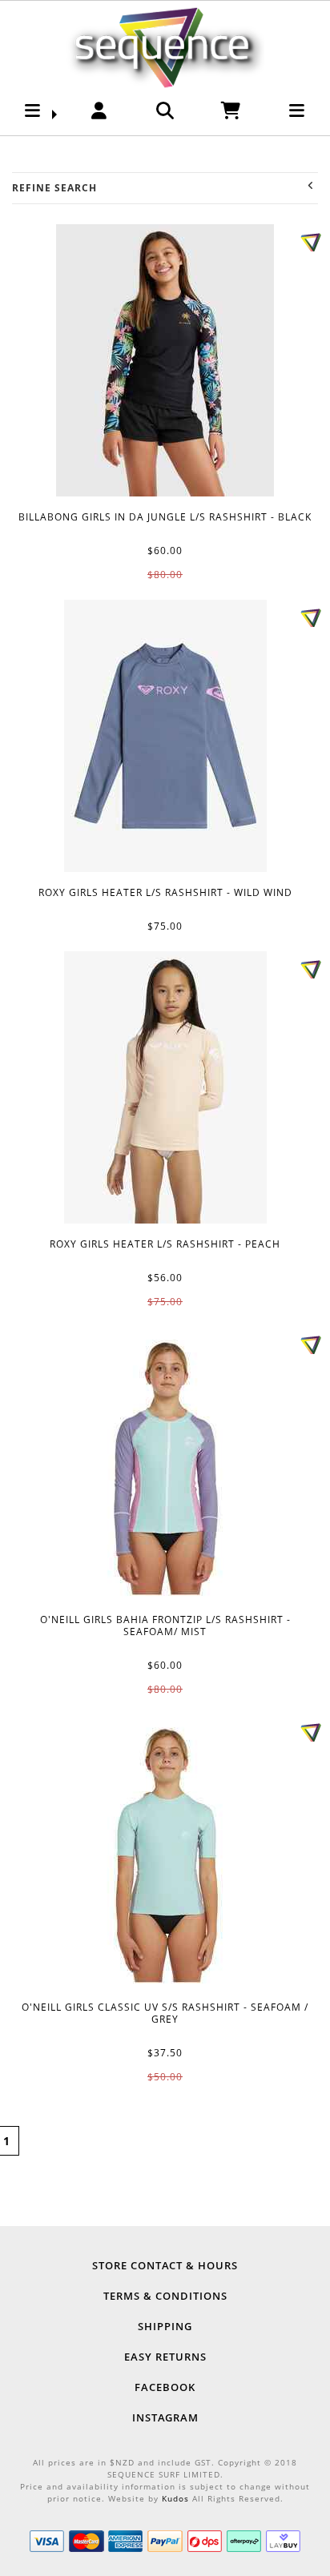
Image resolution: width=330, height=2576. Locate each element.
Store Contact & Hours (165, 2265)
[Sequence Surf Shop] (165, 45)
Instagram (165, 2417)
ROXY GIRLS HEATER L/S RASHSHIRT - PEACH (165, 1087)
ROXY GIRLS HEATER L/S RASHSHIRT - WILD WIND (165, 736)
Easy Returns (165, 2357)
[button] (33, 115)
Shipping (165, 2326)
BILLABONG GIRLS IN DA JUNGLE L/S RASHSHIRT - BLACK (165, 360)
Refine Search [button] (54, 188)
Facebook (165, 2387)
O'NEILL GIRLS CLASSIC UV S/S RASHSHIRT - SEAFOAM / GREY (165, 1851)
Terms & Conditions (165, 2296)
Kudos (175, 2498)
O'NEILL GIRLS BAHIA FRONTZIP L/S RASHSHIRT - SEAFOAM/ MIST (165, 1463)
